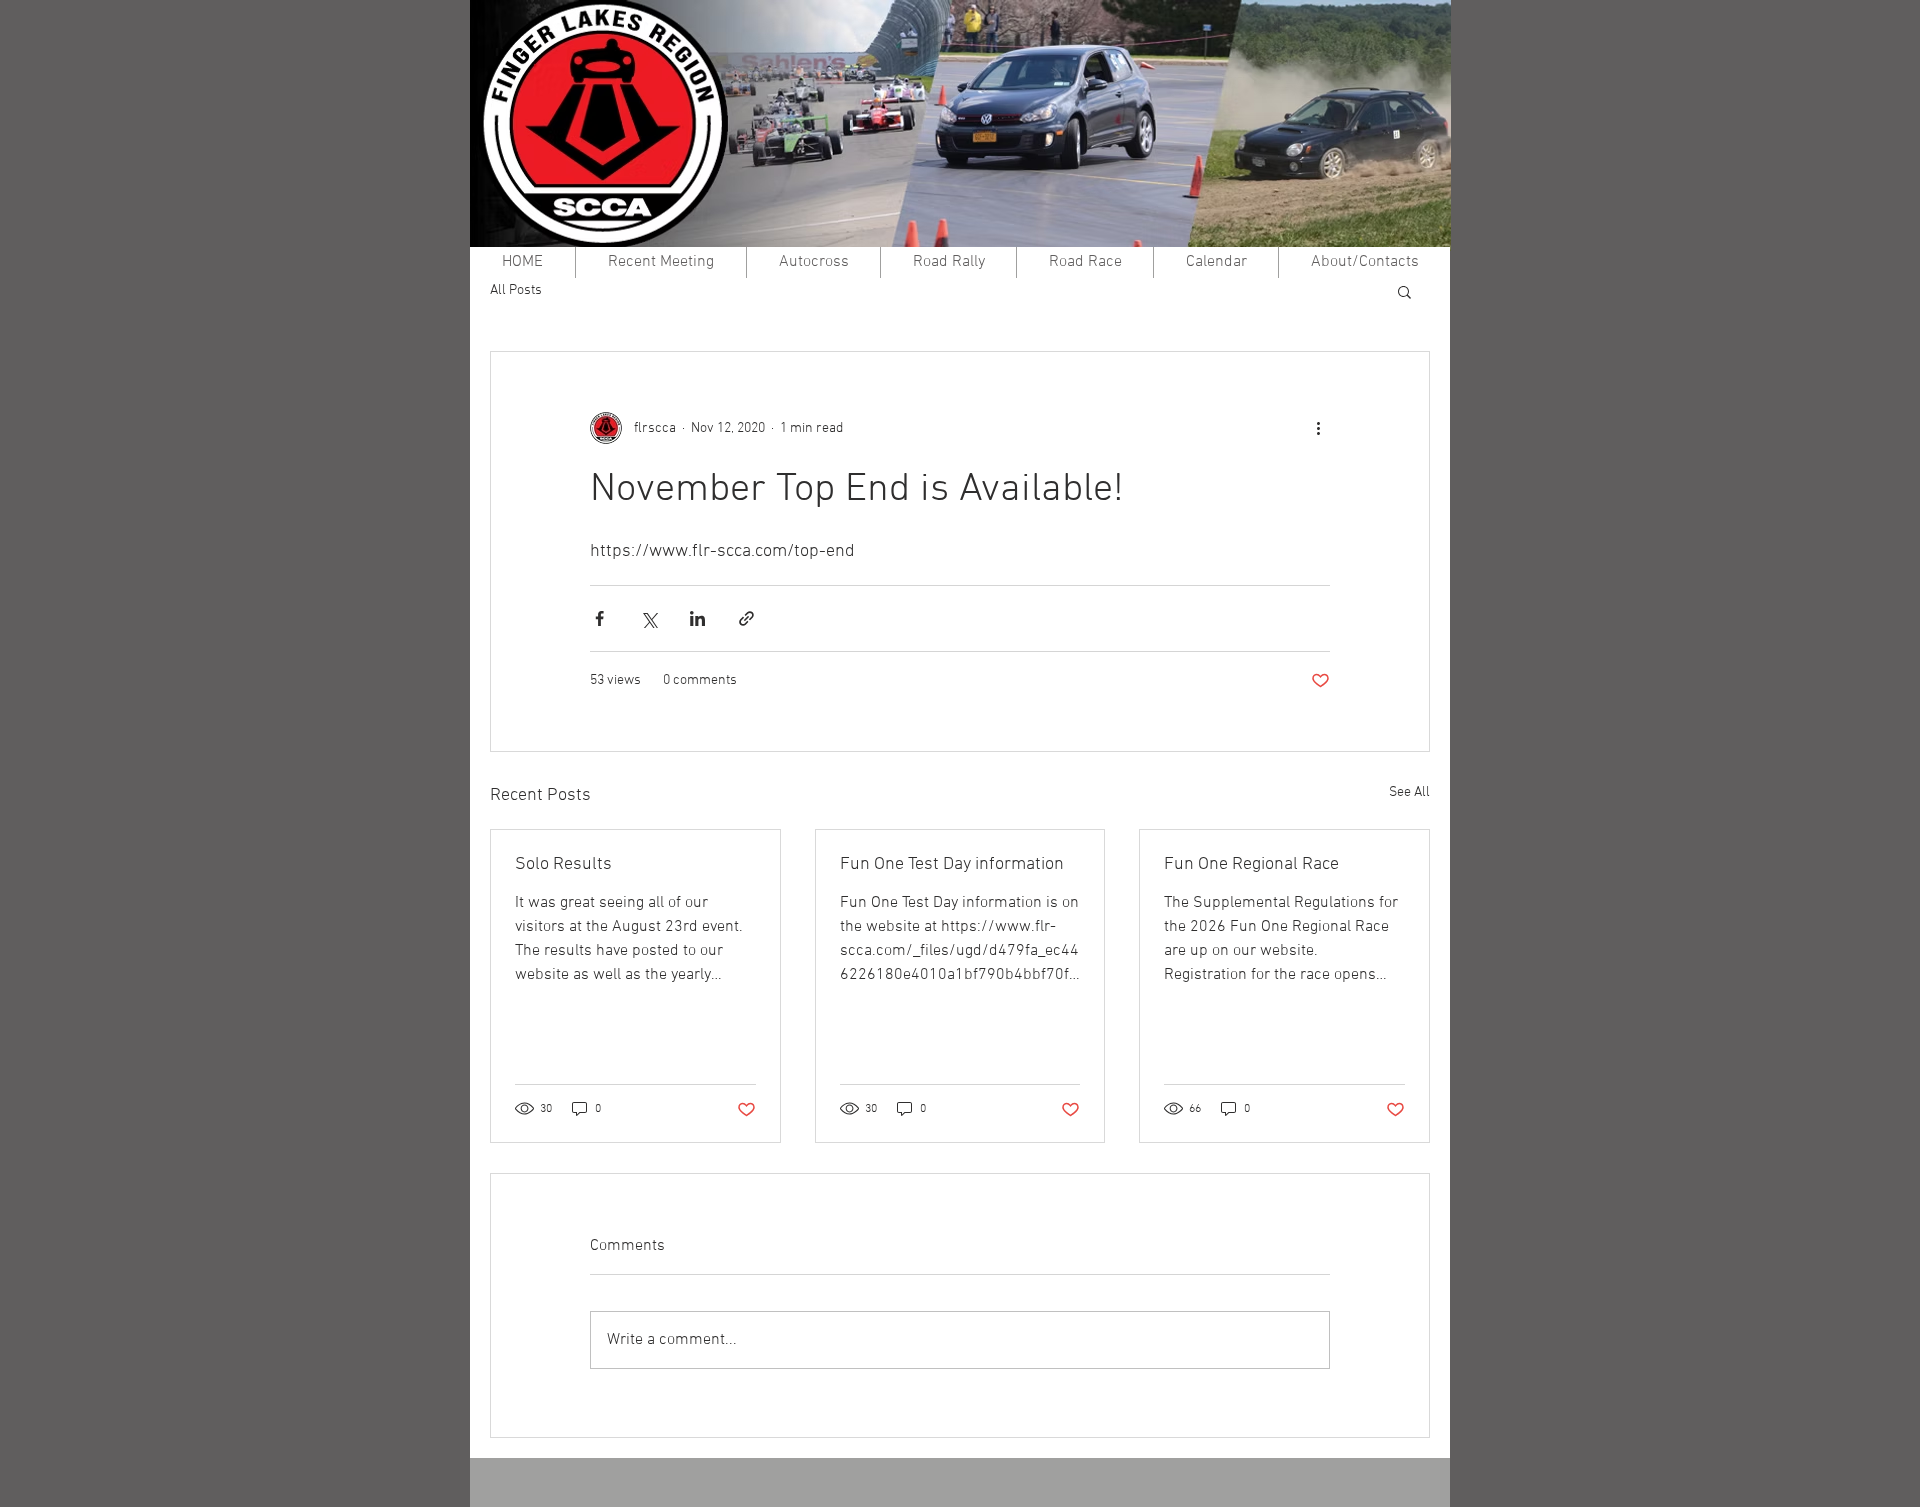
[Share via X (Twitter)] (648, 618)
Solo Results (563, 864)
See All (1409, 792)
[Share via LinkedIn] (697, 618)
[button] (1404, 291)
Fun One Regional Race (1251, 864)
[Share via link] (746, 618)
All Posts (516, 290)
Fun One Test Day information (952, 864)
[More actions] (1318, 428)
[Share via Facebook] (599, 618)
